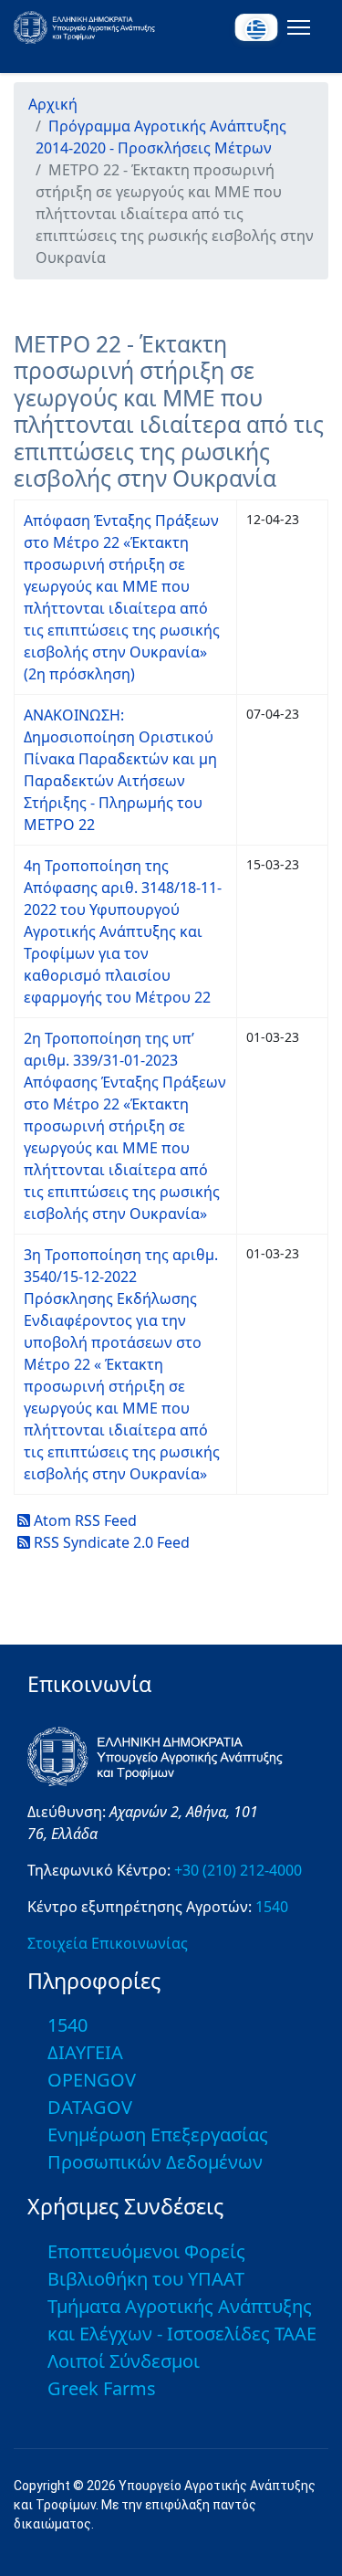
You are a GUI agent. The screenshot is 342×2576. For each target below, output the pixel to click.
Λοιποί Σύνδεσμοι (124, 2361)
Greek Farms (102, 2388)
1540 (272, 1907)
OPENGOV (92, 2080)
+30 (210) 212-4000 (238, 1870)
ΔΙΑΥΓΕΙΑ (85, 2052)
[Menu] (295, 27)
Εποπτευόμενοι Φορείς (146, 2251)
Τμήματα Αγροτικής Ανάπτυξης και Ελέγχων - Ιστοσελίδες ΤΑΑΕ (182, 2320)
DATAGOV (90, 2107)
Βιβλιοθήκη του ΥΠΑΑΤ (146, 2279)
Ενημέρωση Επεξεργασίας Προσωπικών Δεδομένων (158, 2148)
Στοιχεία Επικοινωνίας (108, 1943)
